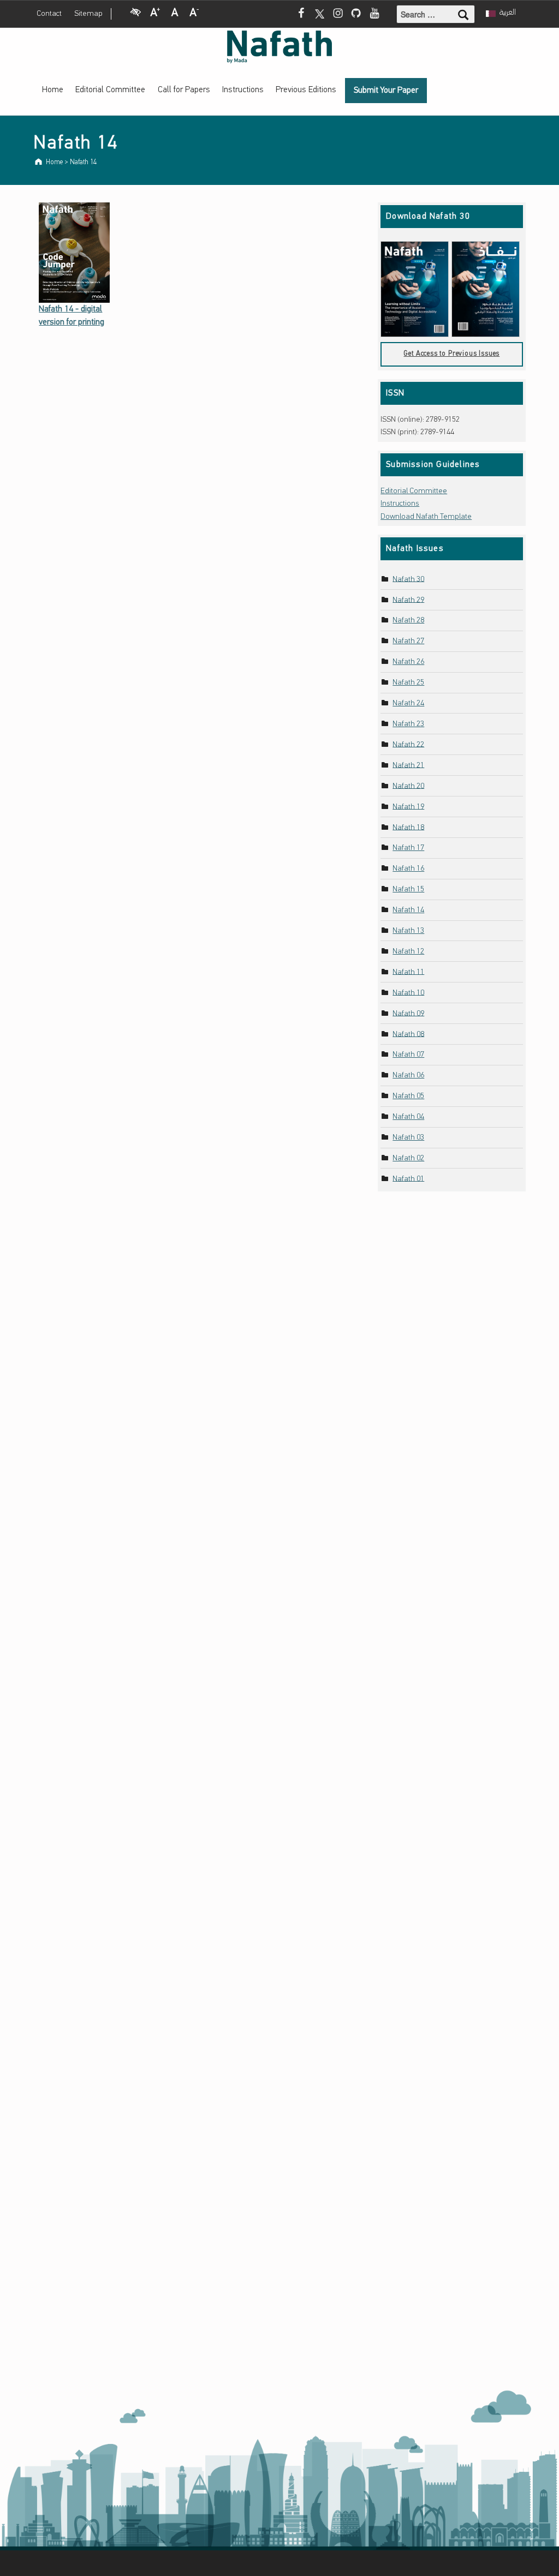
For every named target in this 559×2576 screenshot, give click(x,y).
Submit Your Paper (386, 91)
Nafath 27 (408, 641)
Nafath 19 (408, 807)
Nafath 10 (408, 993)
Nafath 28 (408, 621)
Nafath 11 (408, 972)
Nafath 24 (408, 703)
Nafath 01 (408, 1179)
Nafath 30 (408, 579)
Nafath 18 (408, 827)
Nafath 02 (408, 1158)
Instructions (243, 90)
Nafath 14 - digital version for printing (72, 316)
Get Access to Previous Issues (451, 354)
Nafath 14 (408, 910)
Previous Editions (306, 90)
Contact (49, 14)
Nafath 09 (408, 1013)
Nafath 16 (408, 869)
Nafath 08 (408, 1034)
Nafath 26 (408, 662)
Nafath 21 (408, 765)
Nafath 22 (408, 744)
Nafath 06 (408, 1076)
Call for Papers (184, 90)
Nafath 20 (408, 786)
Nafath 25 (408, 683)
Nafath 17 (408, 848)
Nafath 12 (408, 952)
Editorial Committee (110, 90)
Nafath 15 (408, 889)
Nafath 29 (408, 600)
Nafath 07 (408, 1055)
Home (53, 90)
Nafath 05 (408, 1096)
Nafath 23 (408, 724)
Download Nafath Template (426, 517)
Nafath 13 (408, 931)
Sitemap (88, 14)
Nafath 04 (408, 1117)
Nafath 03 (408, 1138)
